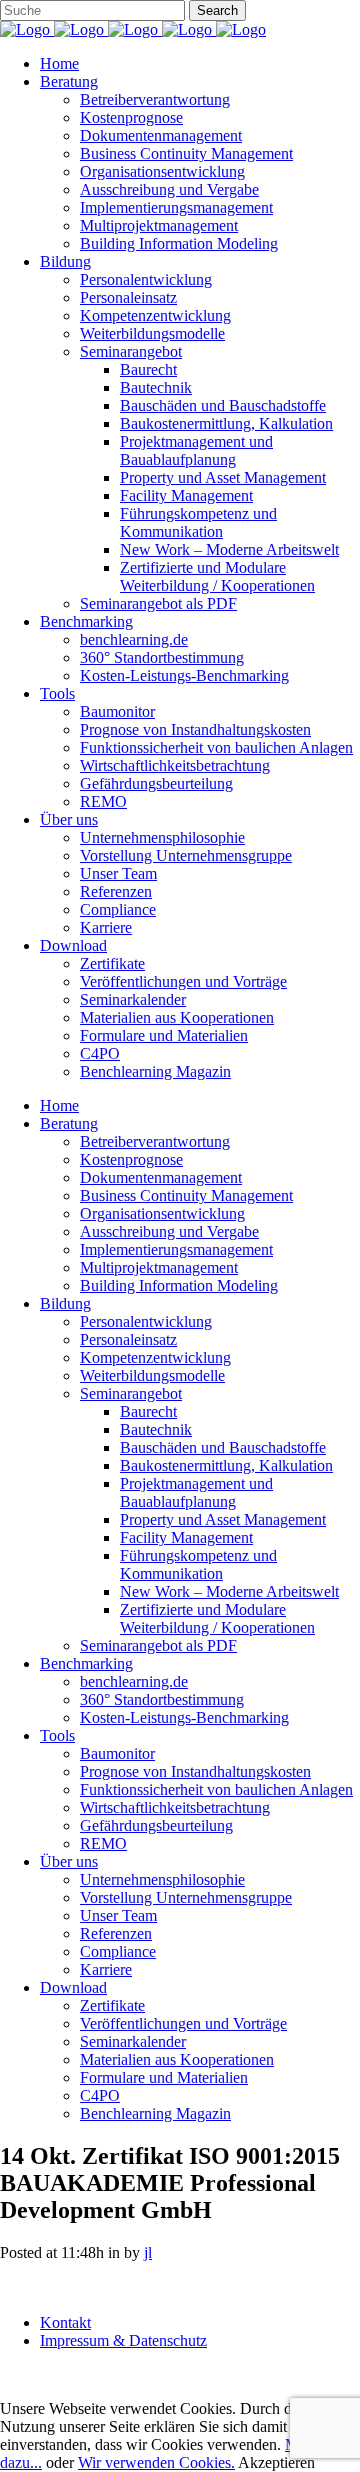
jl (148, 2252)
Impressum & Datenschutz (123, 2340)
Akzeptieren (276, 2462)
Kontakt (65, 2322)
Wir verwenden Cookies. (156, 2462)
